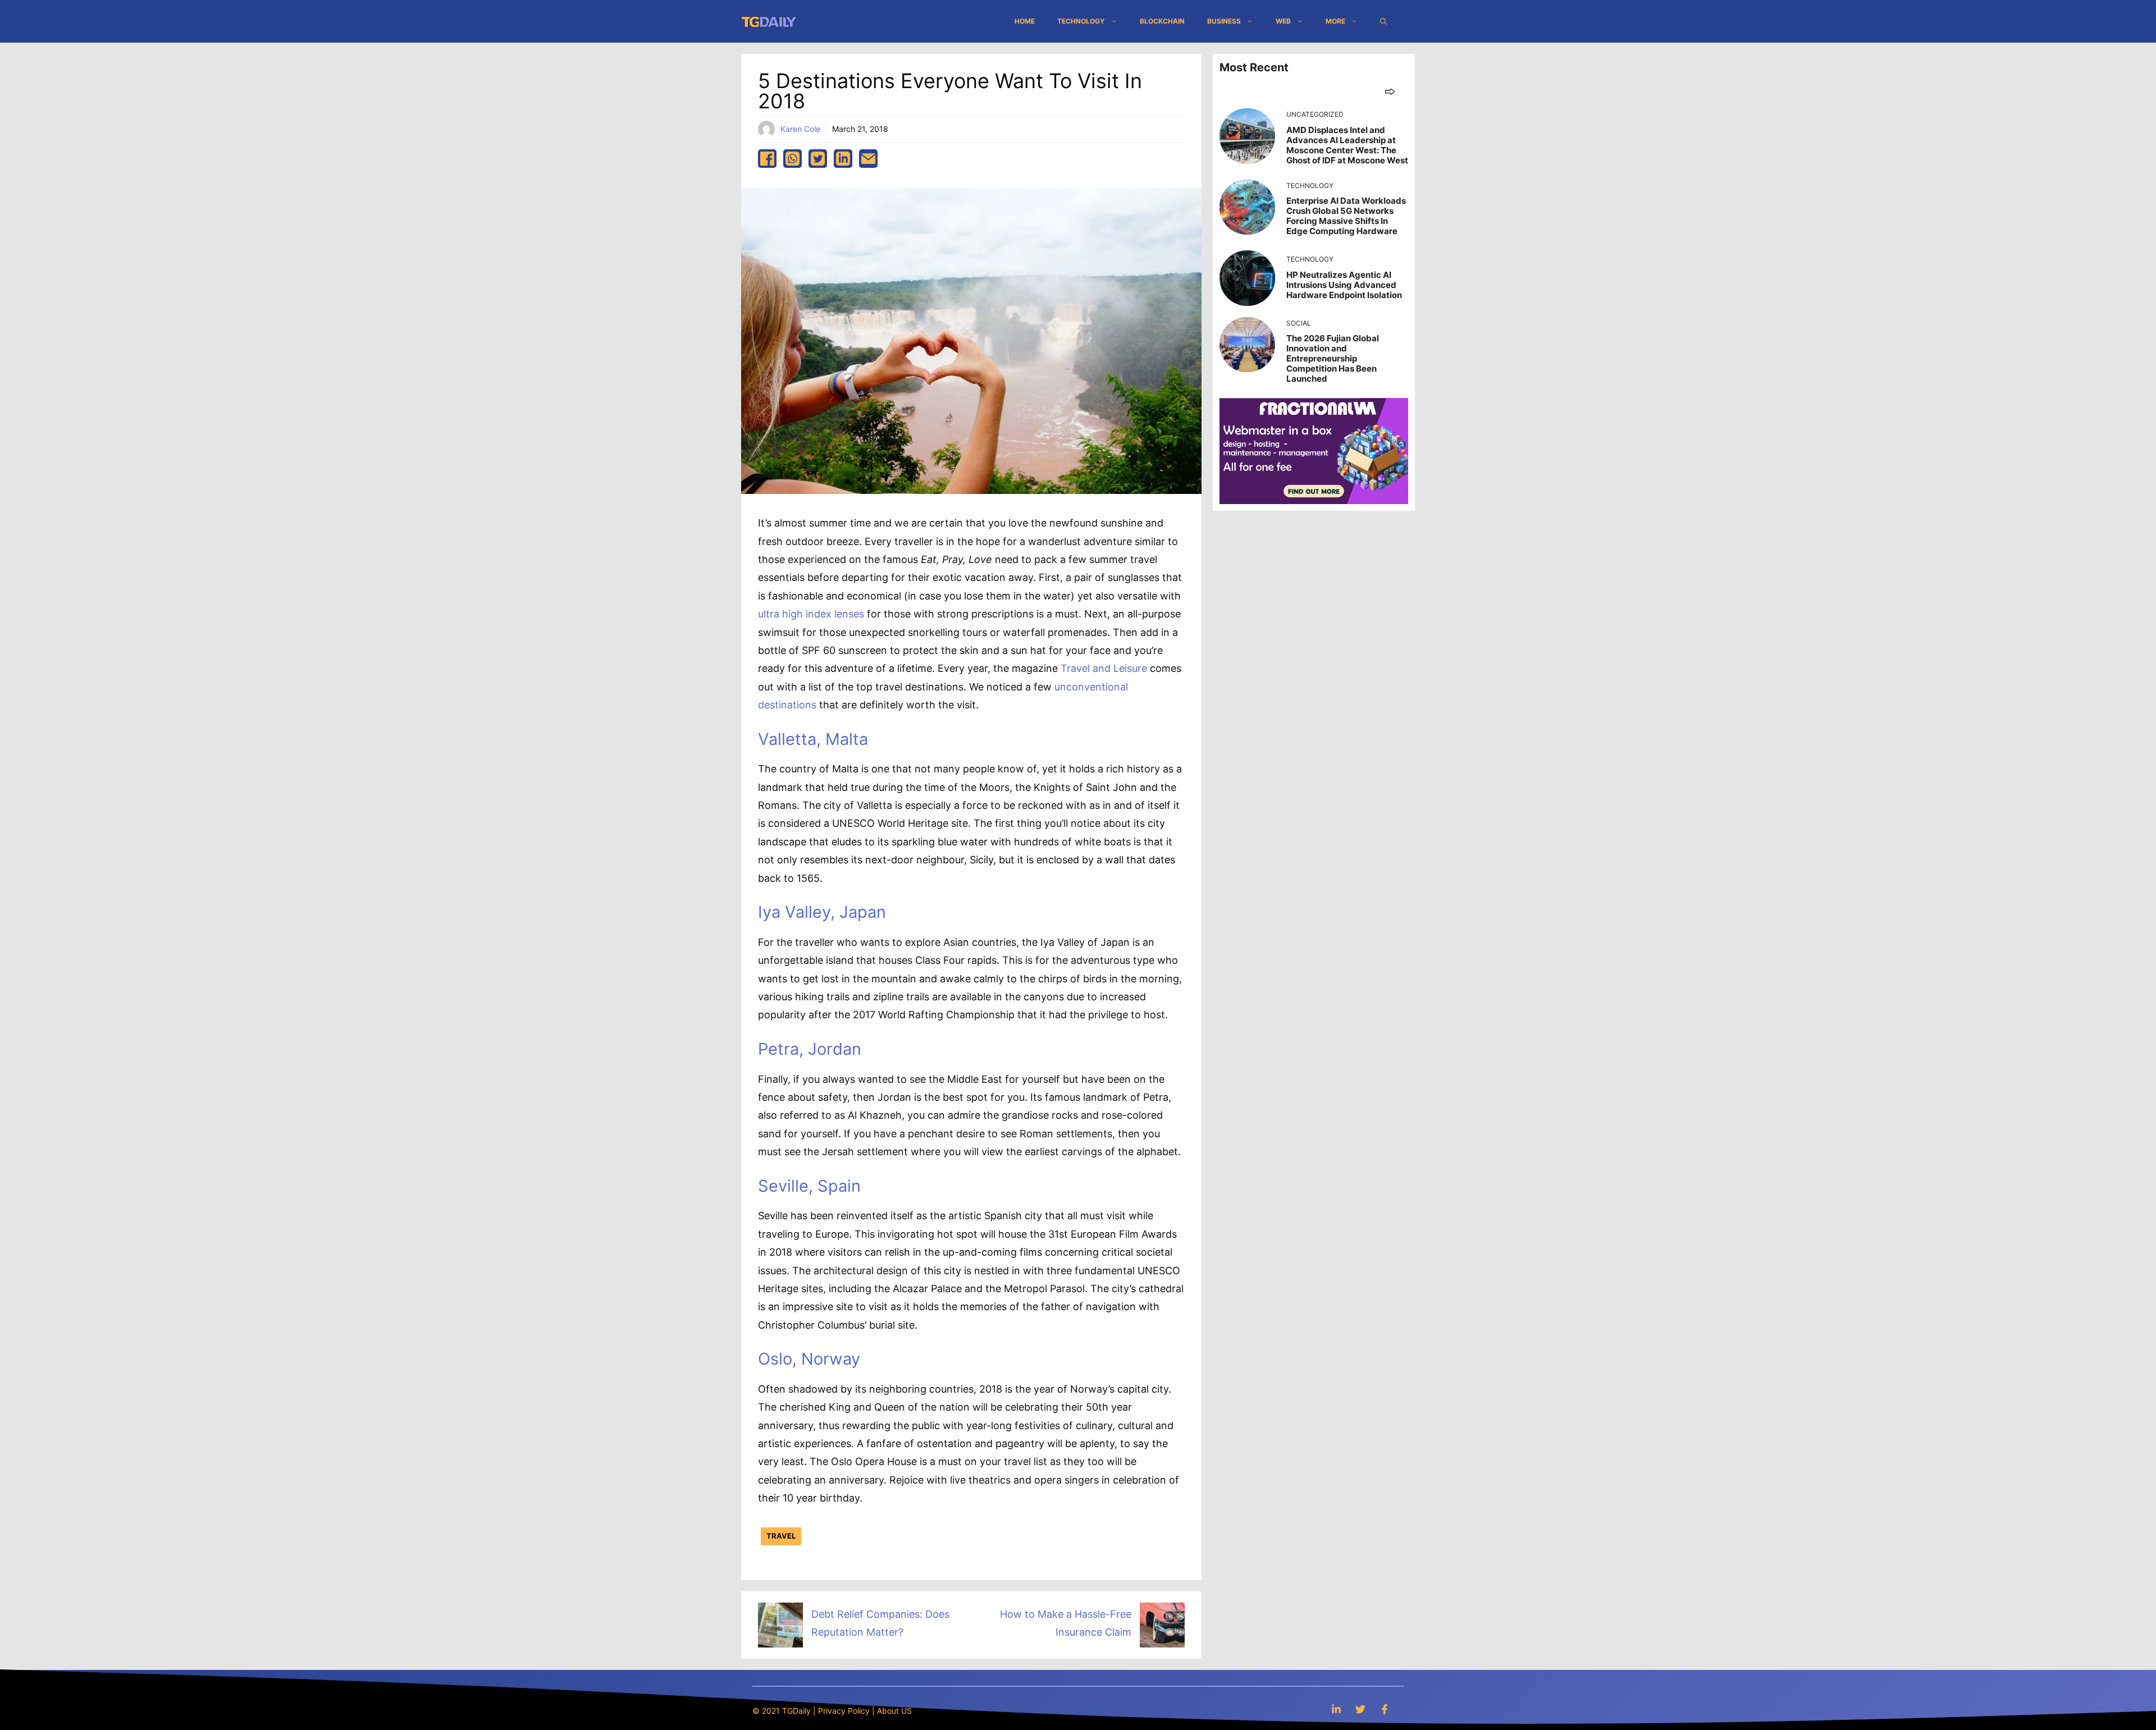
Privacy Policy (844, 1711)
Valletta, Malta (813, 739)
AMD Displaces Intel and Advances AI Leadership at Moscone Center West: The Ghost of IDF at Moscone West (1347, 145)
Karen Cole (800, 129)
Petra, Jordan (810, 1049)
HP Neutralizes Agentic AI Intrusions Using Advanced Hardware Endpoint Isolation (1344, 285)
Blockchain (1162, 21)
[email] (868, 159)
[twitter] (818, 159)
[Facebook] (1385, 1709)
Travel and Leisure (1104, 668)
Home (1025, 21)
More (1335, 21)
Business (1224, 21)
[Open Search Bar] (1383, 21)
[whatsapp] (792, 159)
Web (1283, 21)
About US (894, 1711)
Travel (781, 1536)
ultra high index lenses (811, 614)
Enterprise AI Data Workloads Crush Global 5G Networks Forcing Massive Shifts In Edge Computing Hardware (1346, 216)
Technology (1081, 21)
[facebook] (767, 159)
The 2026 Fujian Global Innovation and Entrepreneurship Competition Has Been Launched (1333, 358)
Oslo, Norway (809, 1359)
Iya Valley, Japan (822, 912)
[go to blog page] (1390, 91)
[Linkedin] (1336, 1709)
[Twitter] (1360, 1709)
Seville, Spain (809, 1186)
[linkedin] (843, 159)
